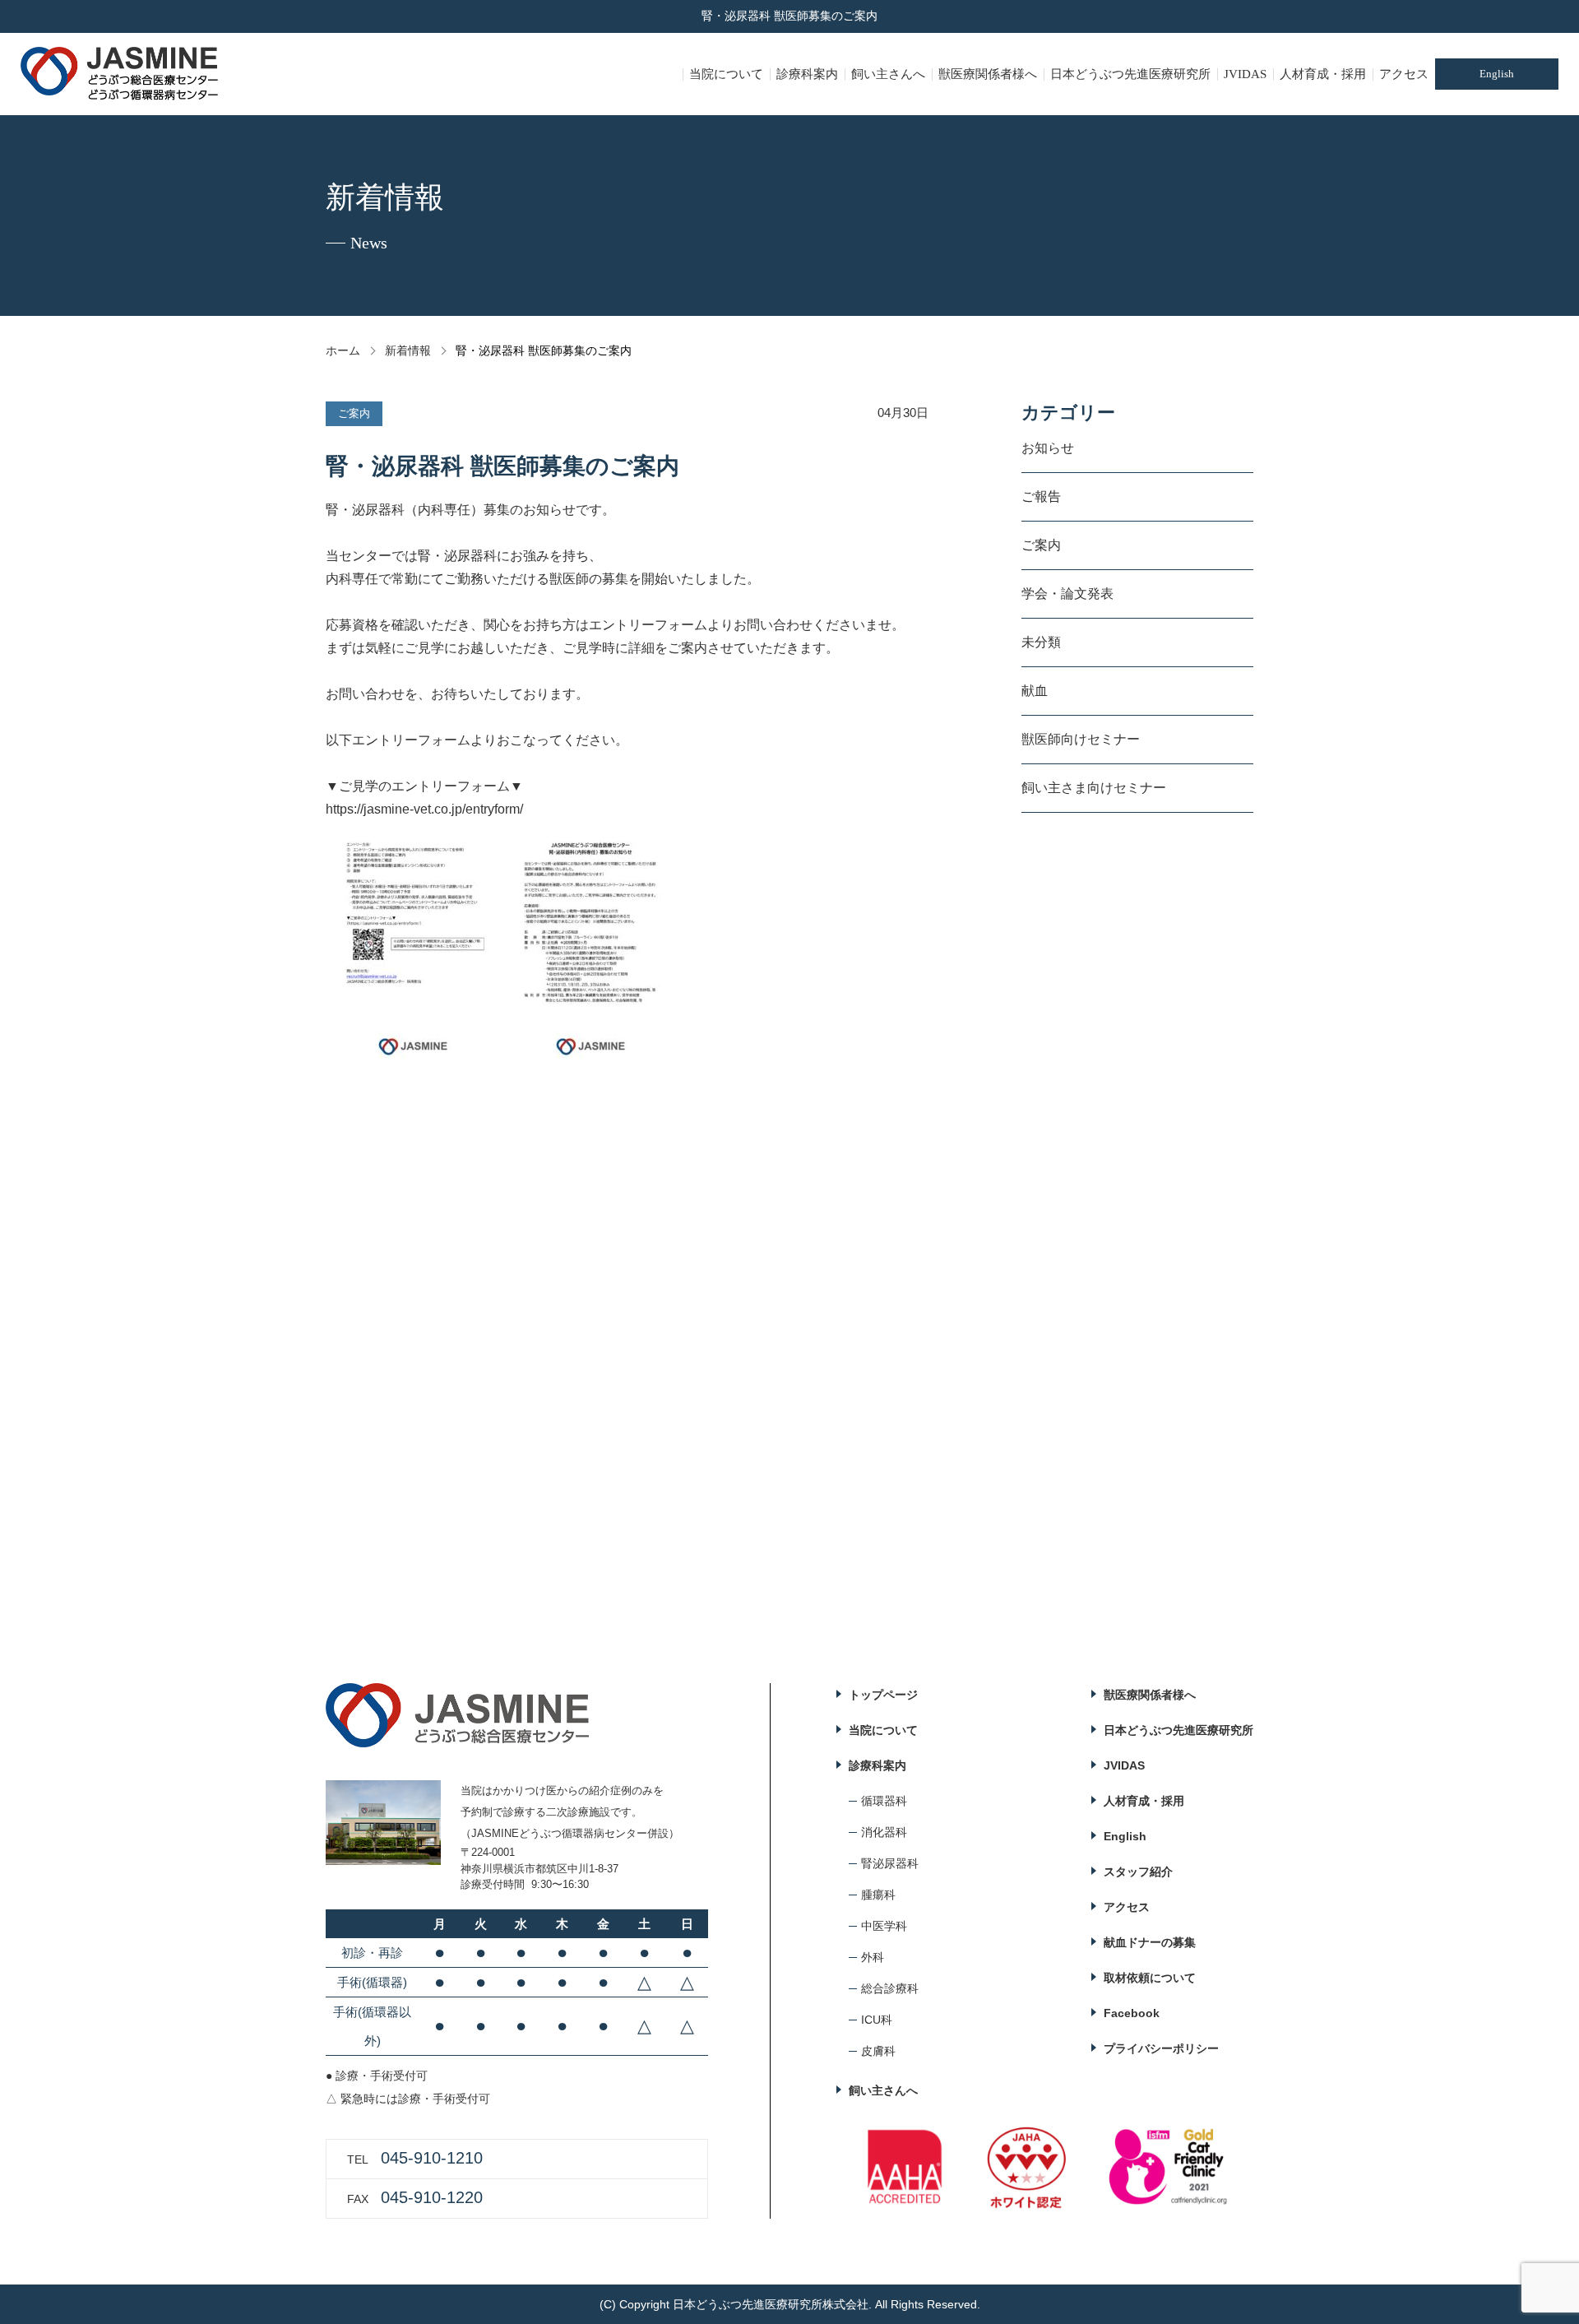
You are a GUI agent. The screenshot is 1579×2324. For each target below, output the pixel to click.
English (1497, 74)
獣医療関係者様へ (988, 74)
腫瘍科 (878, 1895)
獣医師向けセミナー (1081, 739)
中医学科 (884, 1926)
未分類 (1041, 642)
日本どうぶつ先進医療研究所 (1130, 74)
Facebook (1132, 2013)
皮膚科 (878, 2051)
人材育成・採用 (1323, 74)
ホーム (343, 350)
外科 (873, 1957)
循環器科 (884, 1801)
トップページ (883, 1695)
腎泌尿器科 (890, 1863)
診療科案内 (807, 74)
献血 (1035, 691)
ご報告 (1041, 496)
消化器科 (884, 1832)
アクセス (1404, 74)
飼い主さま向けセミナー (1094, 788)
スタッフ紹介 (1138, 1872)
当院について (726, 74)
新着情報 (408, 350)
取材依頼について (1150, 1978)
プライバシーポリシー (1161, 2048)
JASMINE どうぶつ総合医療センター (120, 74)
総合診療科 (890, 1988)
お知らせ (1048, 448)
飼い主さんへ (888, 74)
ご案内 (1041, 545)
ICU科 (877, 2020)
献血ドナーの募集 (1150, 1942)
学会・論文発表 (1067, 594)
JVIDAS (1245, 74)
